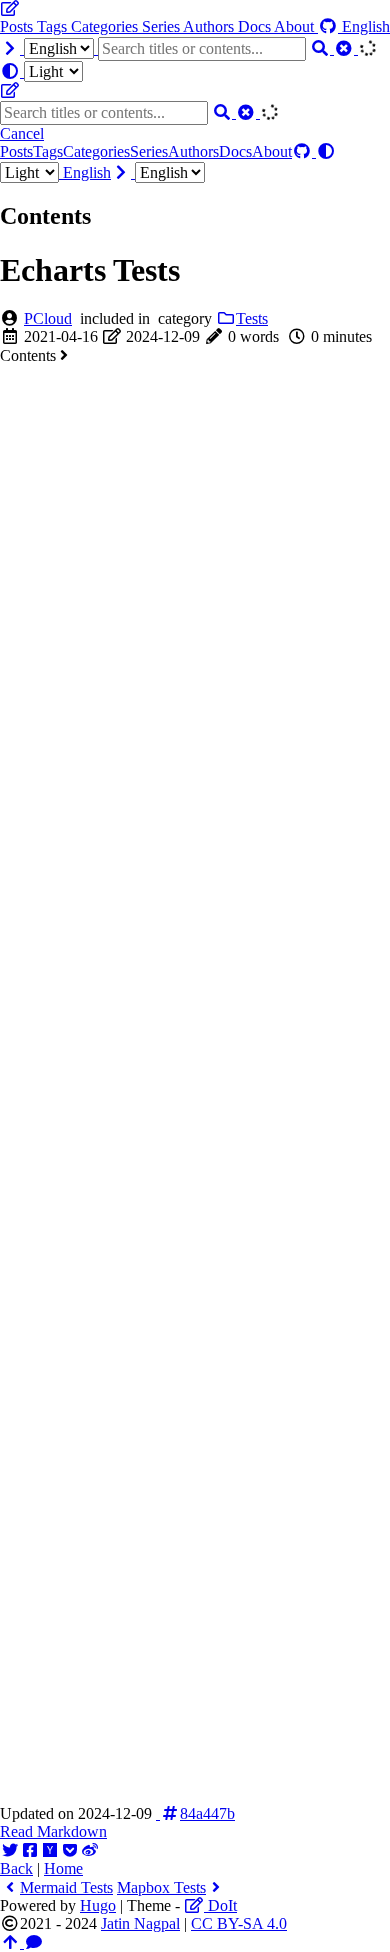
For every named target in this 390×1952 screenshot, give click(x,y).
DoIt (220, 1905)
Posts (18, 26)
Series (162, 26)
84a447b (207, 1813)
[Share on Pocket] (70, 1850)
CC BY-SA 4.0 (239, 1923)
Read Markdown (53, 1831)
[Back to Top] (12, 1942)
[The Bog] (10, 8)
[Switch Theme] (41, 71)
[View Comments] (34, 1942)
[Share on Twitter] (10, 1850)
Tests (252, 318)
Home (63, 1868)
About (296, 26)
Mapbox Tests (161, 1887)
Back (16, 1868)
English (87, 172)
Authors (210, 26)
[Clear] (346, 48)
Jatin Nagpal (140, 1923)
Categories (106, 26)
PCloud (48, 318)
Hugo (98, 1905)
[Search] (322, 48)
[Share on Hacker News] (50, 1850)
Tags (54, 26)
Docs (256, 26)
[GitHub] (330, 26)
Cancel (22, 133)
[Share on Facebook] (30, 1850)
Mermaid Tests (66, 1887)
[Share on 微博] (90, 1850)
